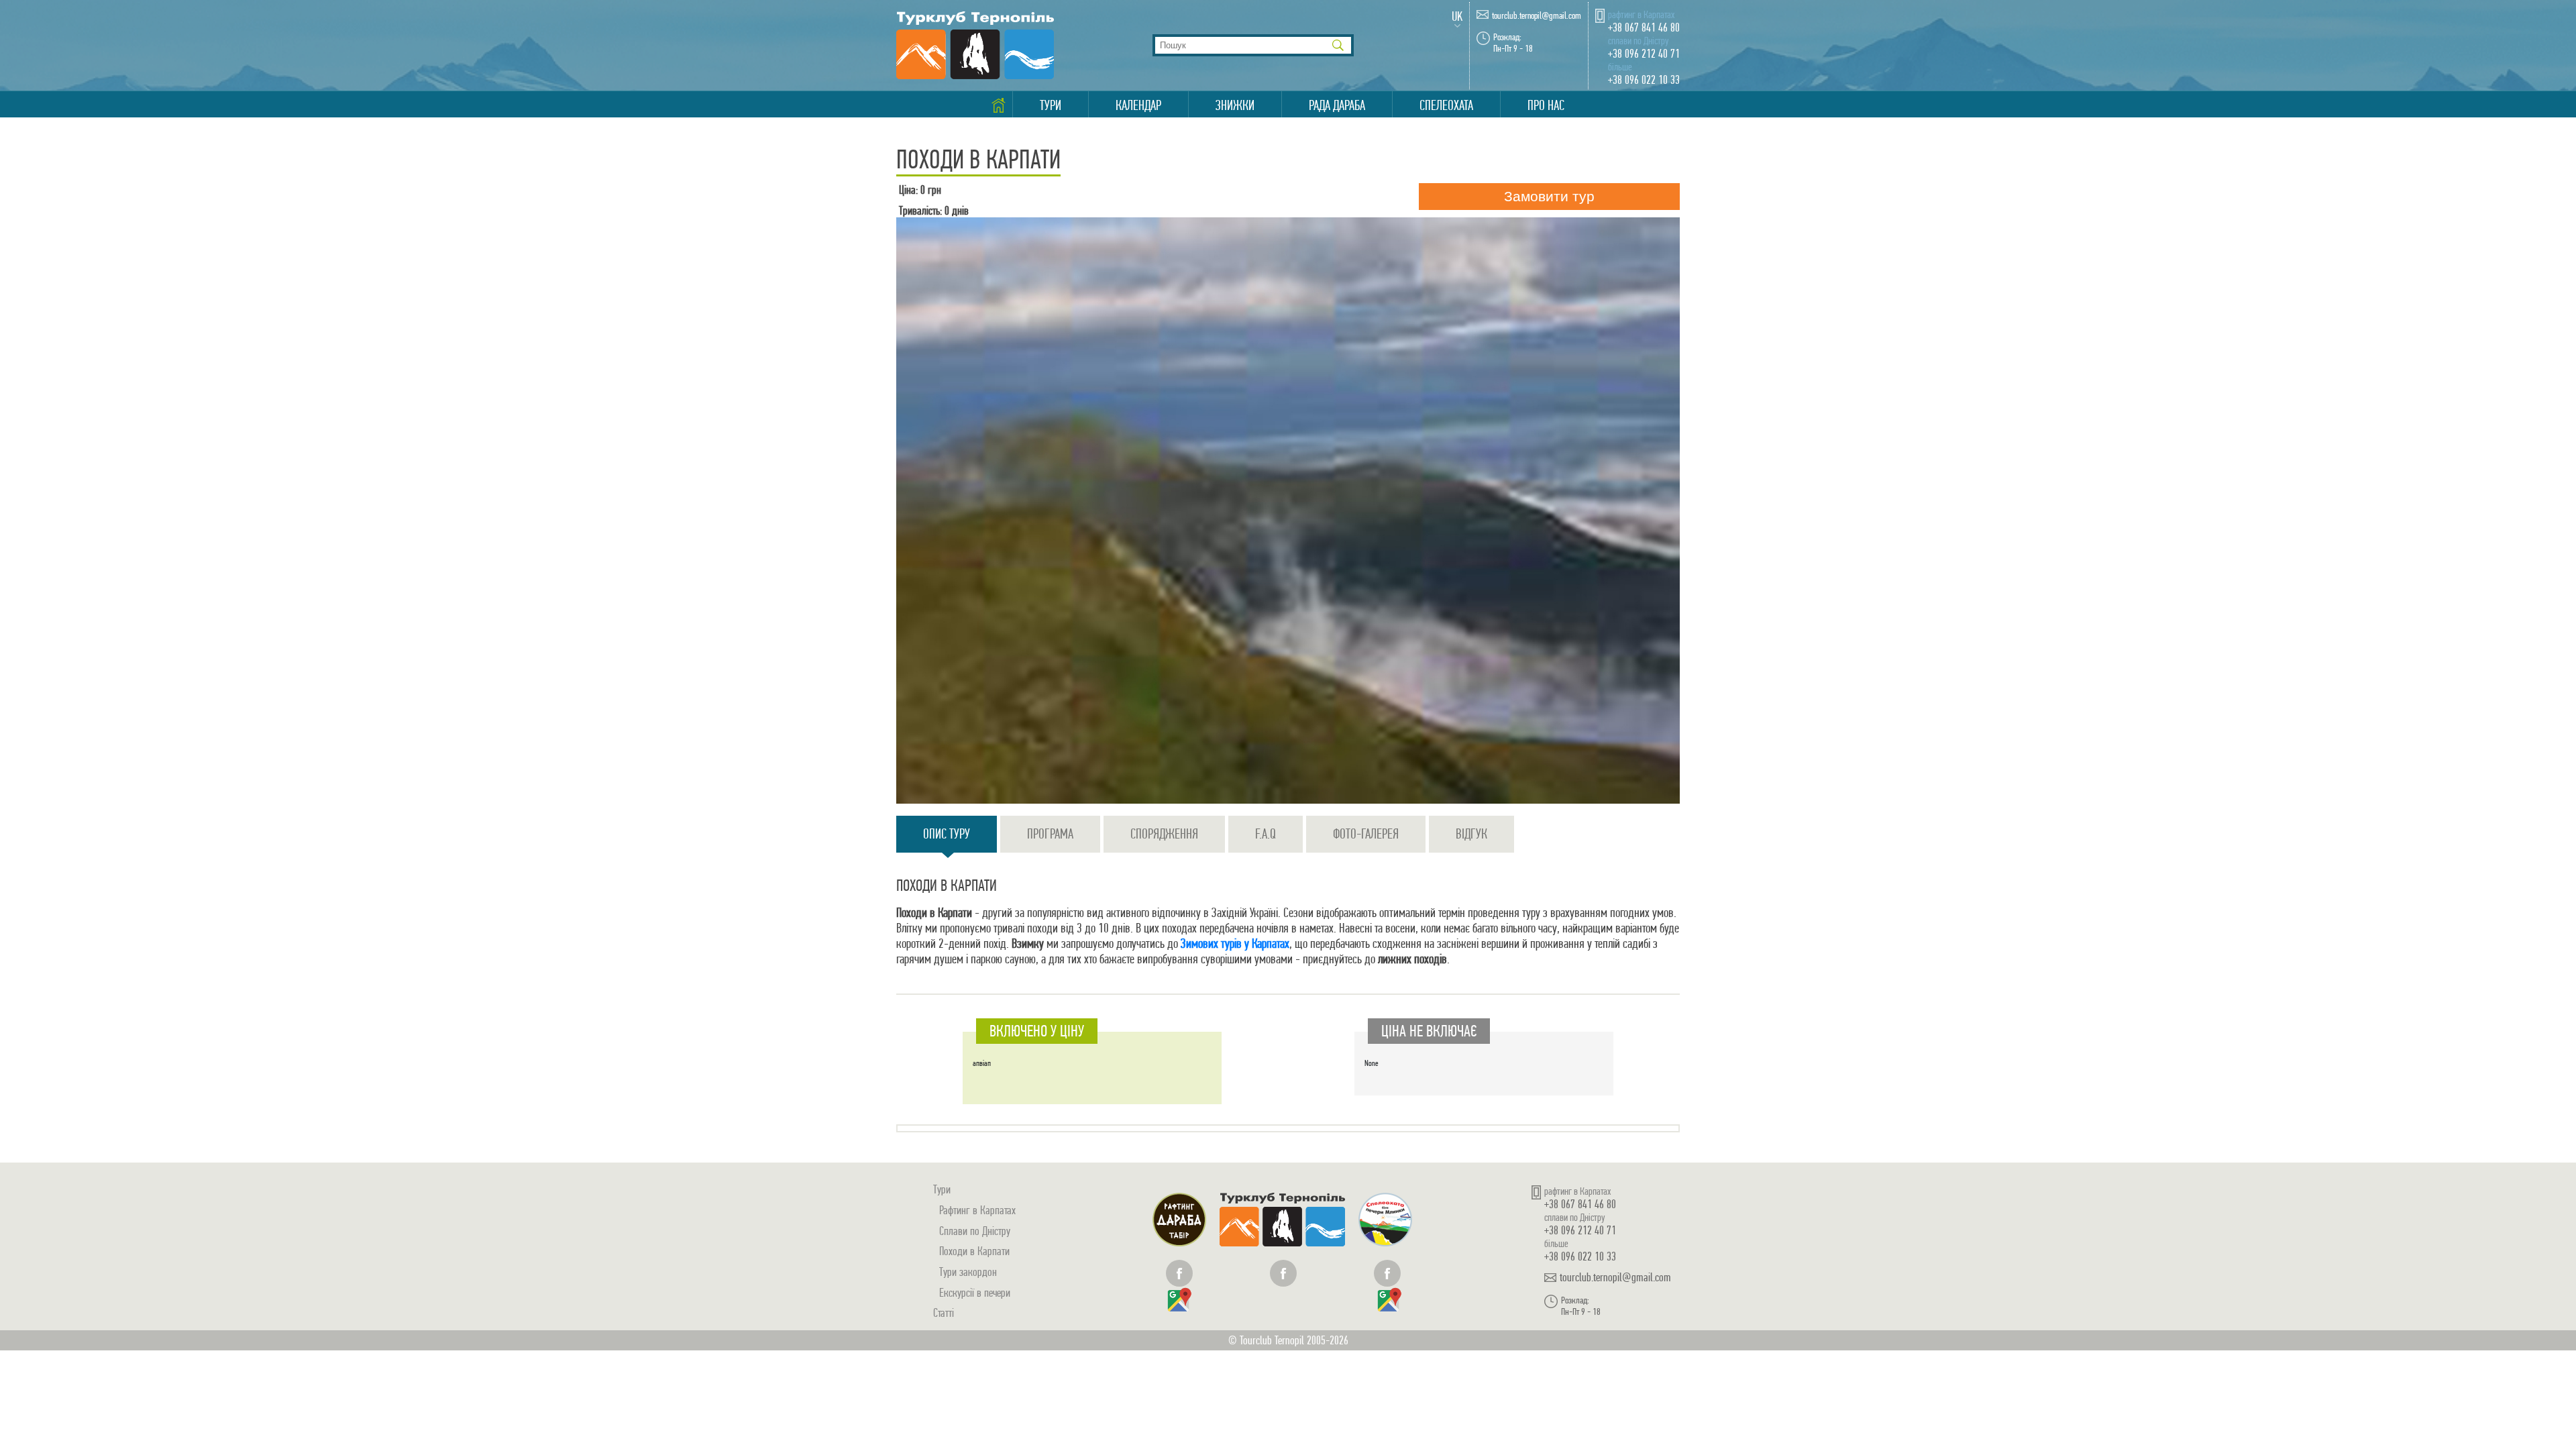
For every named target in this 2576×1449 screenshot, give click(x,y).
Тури (1051, 105)
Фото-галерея (1366, 834)
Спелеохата (1446, 105)
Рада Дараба (1337, 105)
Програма (1050, 834)
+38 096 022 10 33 (1644, 79)
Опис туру (947, 834)
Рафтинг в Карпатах (977, 1210)
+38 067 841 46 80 (1644, 27)
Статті (944, 1312)
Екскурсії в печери (975, 1292)
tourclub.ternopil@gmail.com (1537, 16)
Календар (1138, 105)
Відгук (1471, 834)
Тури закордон (968, 1272)
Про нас (1546, 105)
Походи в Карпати (974, 1251)
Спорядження (1164, 834)
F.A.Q (1266, 834)
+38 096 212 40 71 (1644, 53)
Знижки (1235, 105)
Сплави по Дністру (975, 1231)
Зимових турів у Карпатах (1234, 944)
